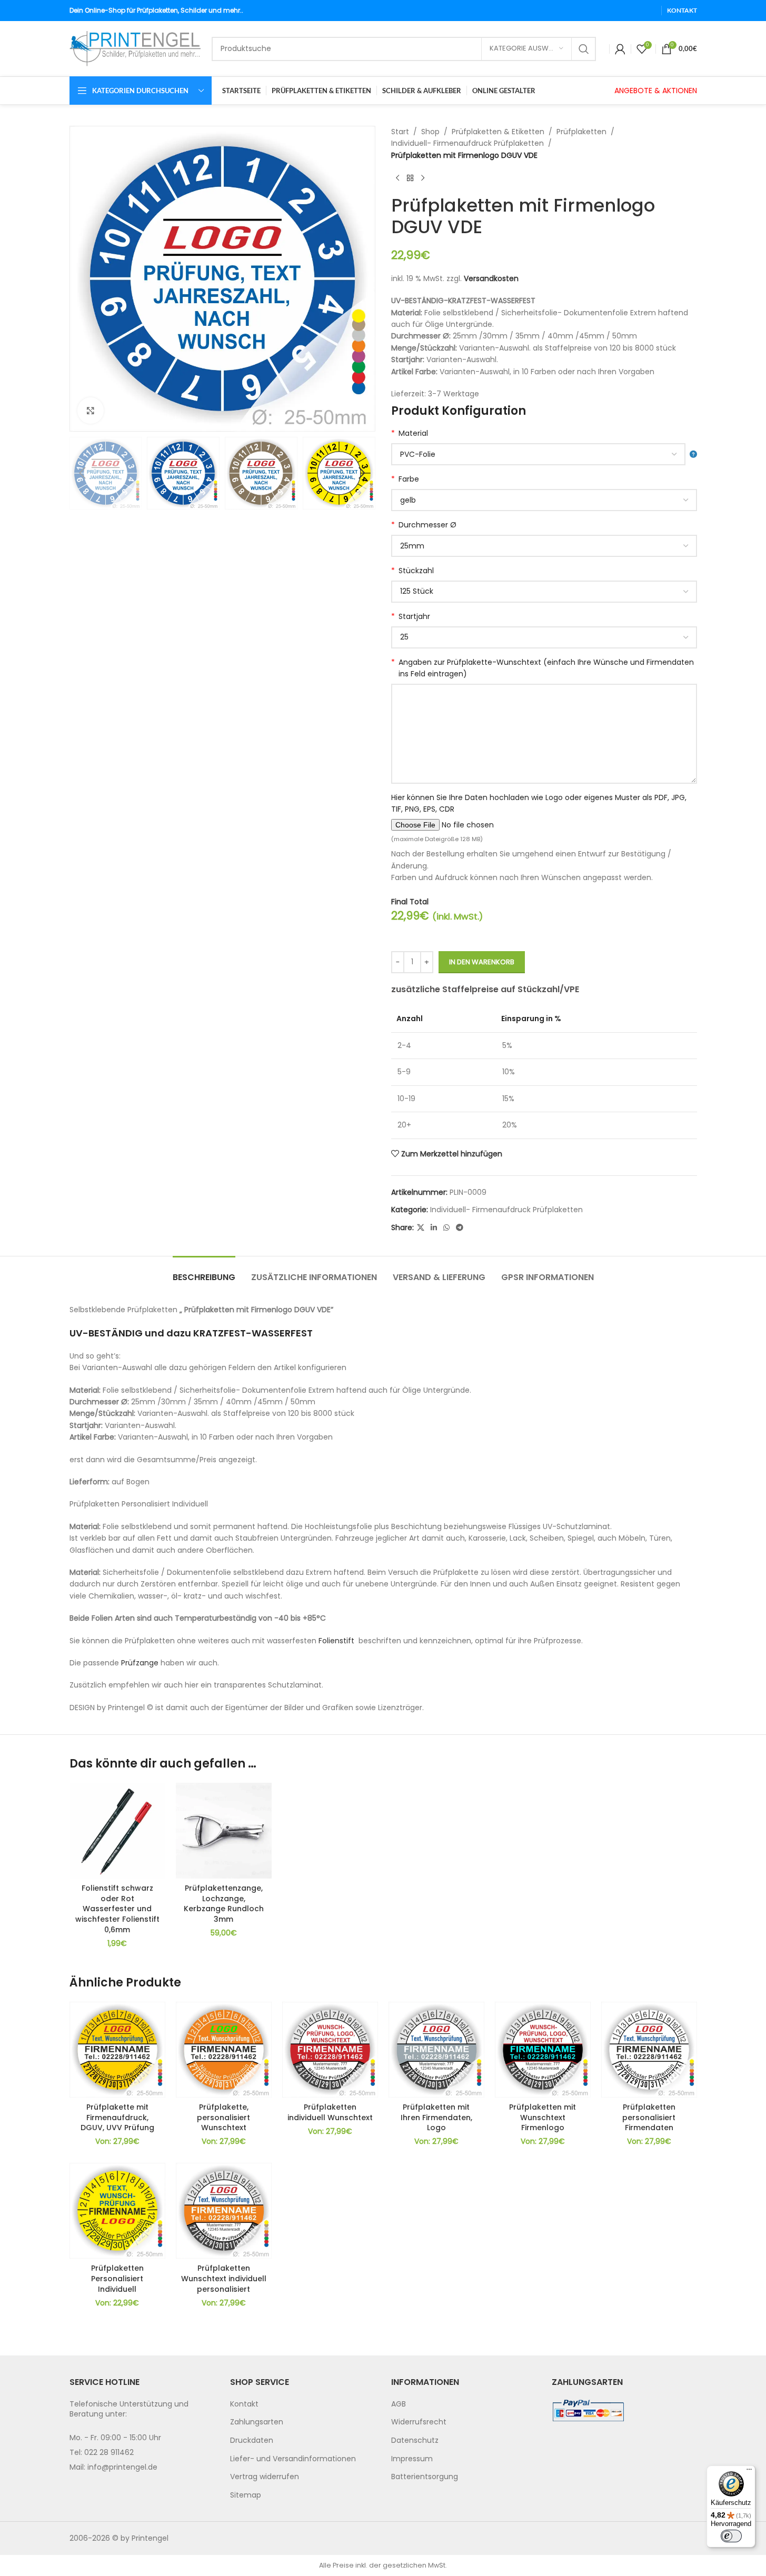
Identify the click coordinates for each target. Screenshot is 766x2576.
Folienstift (336, 1641)
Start (400, 132)
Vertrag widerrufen (265, 2477)
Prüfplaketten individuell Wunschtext (330, 2112)
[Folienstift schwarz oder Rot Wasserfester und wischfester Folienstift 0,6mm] (117, 1831)
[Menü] (749, 2472)
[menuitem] (303, 2404)
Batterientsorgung (425, 2477)
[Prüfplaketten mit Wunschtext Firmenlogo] (543, 2050)
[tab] (204, 1272)
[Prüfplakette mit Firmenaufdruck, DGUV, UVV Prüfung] (117, 2050)
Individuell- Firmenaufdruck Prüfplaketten (467, 143)
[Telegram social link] (460, 1228)
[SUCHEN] (584, 49)
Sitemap (246, 2495)
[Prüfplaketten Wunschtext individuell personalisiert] (224, 2211)
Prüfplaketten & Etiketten (498, 132)
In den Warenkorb (482, 962)
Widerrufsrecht (419, 2422)
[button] (83, 473)
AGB (399, 2404)
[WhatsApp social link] (446, 1228)
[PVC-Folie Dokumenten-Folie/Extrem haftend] (544, 454)
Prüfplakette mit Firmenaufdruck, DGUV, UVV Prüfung (117, 2117)
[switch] (731, 2536)
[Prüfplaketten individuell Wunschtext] (330, 2050)
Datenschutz (415, 2440)
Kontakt (244, 2404)
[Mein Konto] (620, 49)
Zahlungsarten (257, 2422)
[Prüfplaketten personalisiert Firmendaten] (649, 2050)
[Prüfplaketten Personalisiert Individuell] (117, 2211)
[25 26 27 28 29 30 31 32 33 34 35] (544, 637)
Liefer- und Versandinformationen (293, 2459)
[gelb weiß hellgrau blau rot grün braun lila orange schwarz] (544, 500)
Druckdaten (252, 2440)
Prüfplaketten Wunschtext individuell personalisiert (224, 2278)
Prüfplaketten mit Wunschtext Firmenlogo (543, 2117)
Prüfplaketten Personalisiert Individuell (117, 2278)
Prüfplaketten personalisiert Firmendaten (649, 2117)
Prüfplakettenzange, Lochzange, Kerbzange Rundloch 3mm (224, 1904)
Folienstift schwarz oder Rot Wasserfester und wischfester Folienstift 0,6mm (117, 1909)
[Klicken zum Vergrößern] (91, 411)
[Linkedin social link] (434, 1228)
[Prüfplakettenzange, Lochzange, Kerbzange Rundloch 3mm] (224, 1831)
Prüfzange (141, 1663)
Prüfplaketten (581, 132)
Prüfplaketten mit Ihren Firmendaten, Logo (436, 2117)
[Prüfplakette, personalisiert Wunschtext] (224, 2050)
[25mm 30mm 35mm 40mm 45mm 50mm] (544, 546)
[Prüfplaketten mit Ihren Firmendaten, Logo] (436, 2050)
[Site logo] (135, 48)
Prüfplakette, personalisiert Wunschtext (223, 2117)
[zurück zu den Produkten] (410, 178)
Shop (430, 132)
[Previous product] (397, 178)
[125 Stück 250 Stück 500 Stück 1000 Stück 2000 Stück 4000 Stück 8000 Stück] (544, 592)
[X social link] (421, 1228)
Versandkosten (491, 278)
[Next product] (423, 178)
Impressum (412, 2459)
